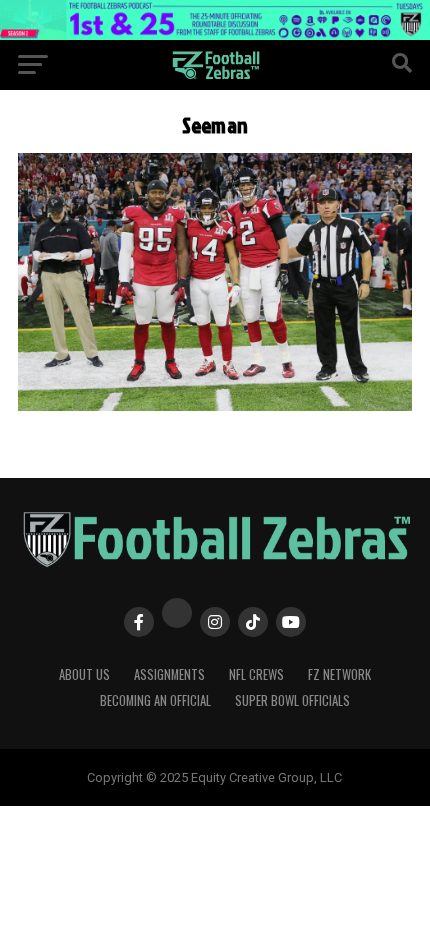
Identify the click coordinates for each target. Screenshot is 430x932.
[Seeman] (215, 405)
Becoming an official (155, 700)
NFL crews (256, 674)
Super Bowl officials (292, 700)
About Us (84, 674)
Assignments (169, 674)
